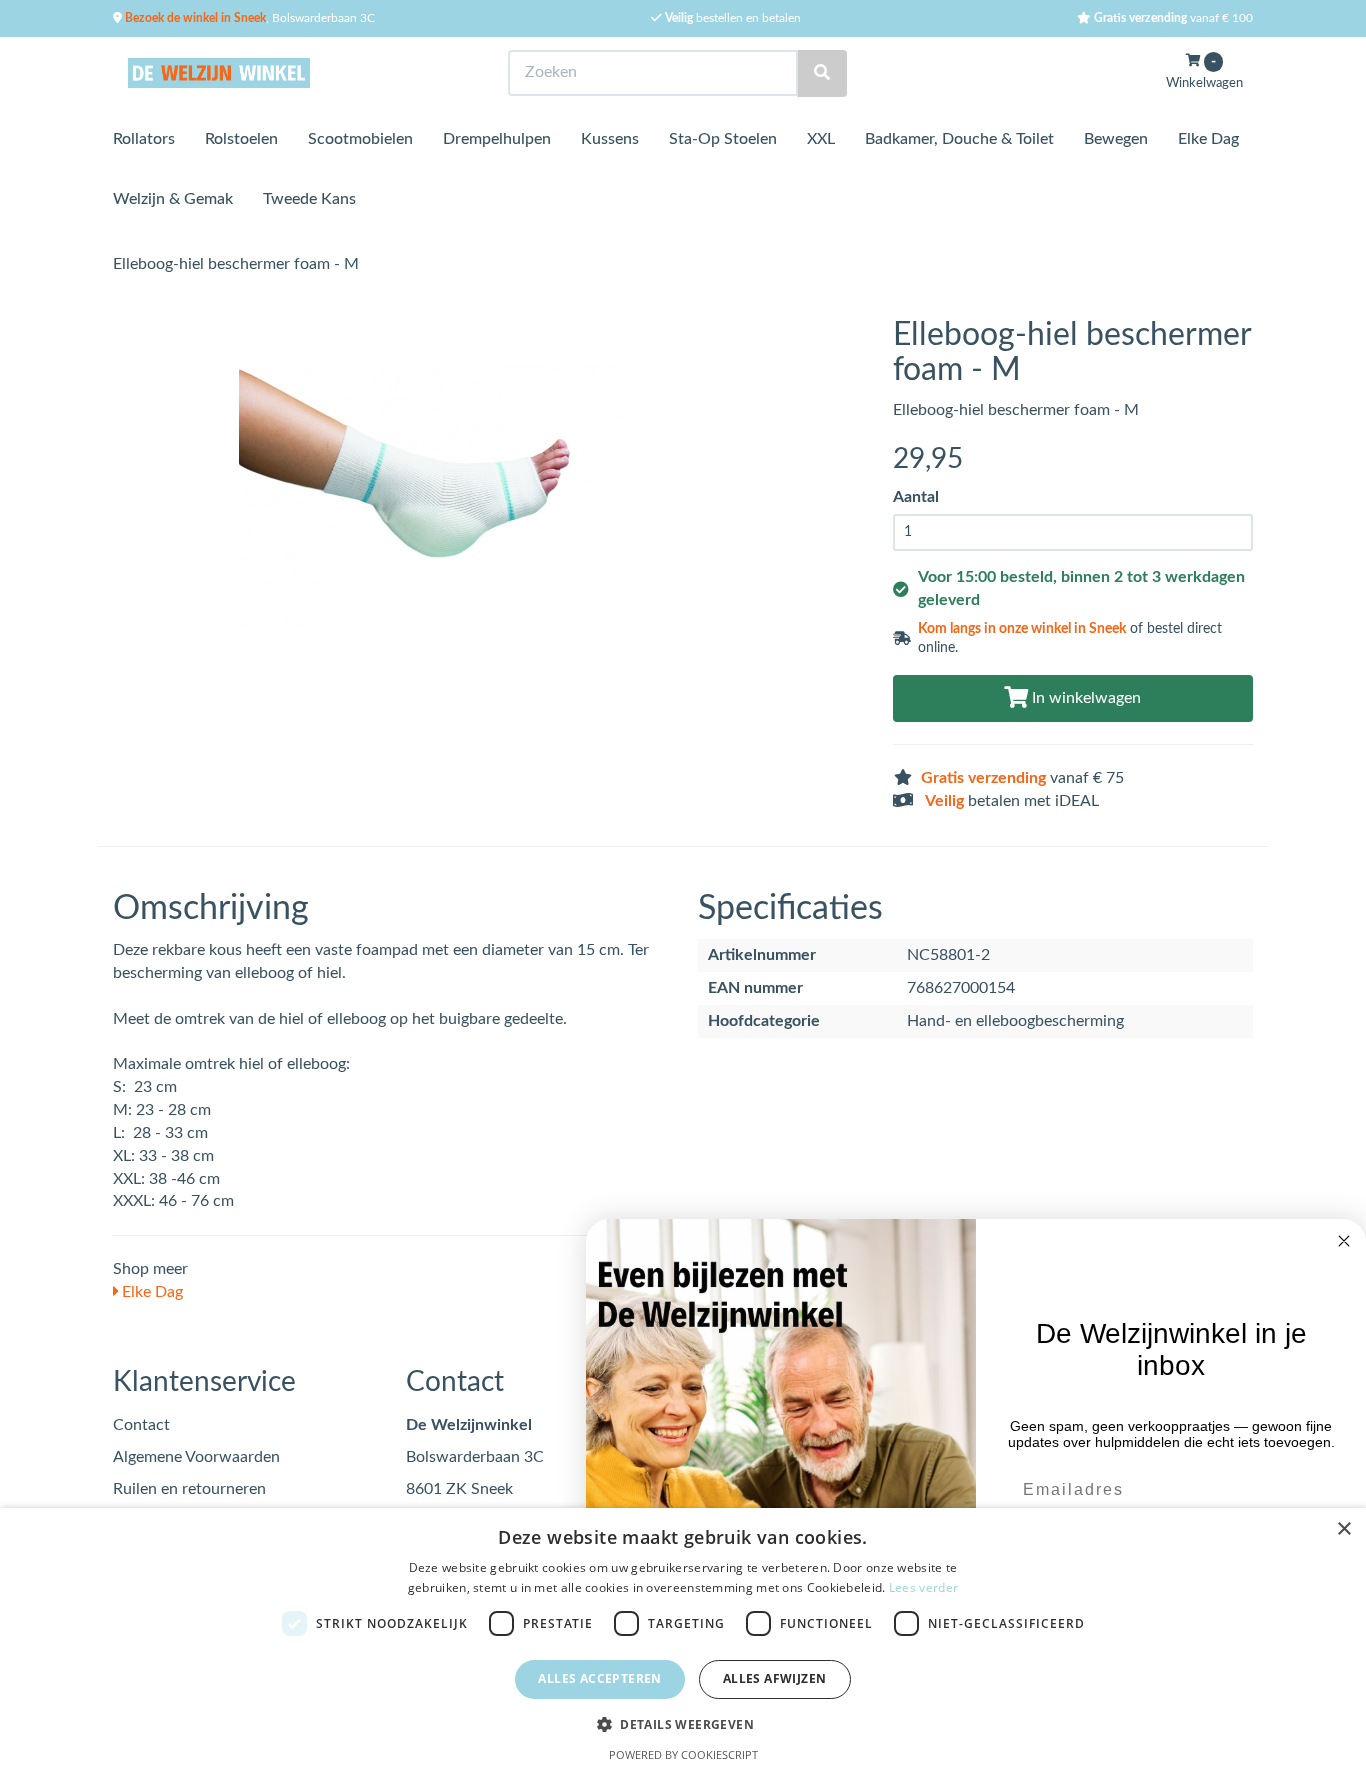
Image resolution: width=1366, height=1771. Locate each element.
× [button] (1343, 1529)
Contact (141, 1425)
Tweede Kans (309, 199)
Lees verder (923, 1587)
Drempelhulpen (497, 139)
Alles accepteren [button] (599, 1678)
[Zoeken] (822, 73)
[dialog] (683, 1639)
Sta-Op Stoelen (723, 139)
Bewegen (1116, 139)
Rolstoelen (241, 139)
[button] (683, 1723)
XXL (821, 139)
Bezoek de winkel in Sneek (194, 18)
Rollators (144, 139)
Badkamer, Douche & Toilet (959, 139)
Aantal (916, 497)
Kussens (610, 139)
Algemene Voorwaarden (196, 1457)
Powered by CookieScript (683, 1754)
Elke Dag (1208, 139)
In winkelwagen (1084, 698)
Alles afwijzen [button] (775, 1678)
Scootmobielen (360, 139)
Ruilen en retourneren (189, 1489)
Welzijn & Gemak (173, 199)
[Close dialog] (1344, 1241)
